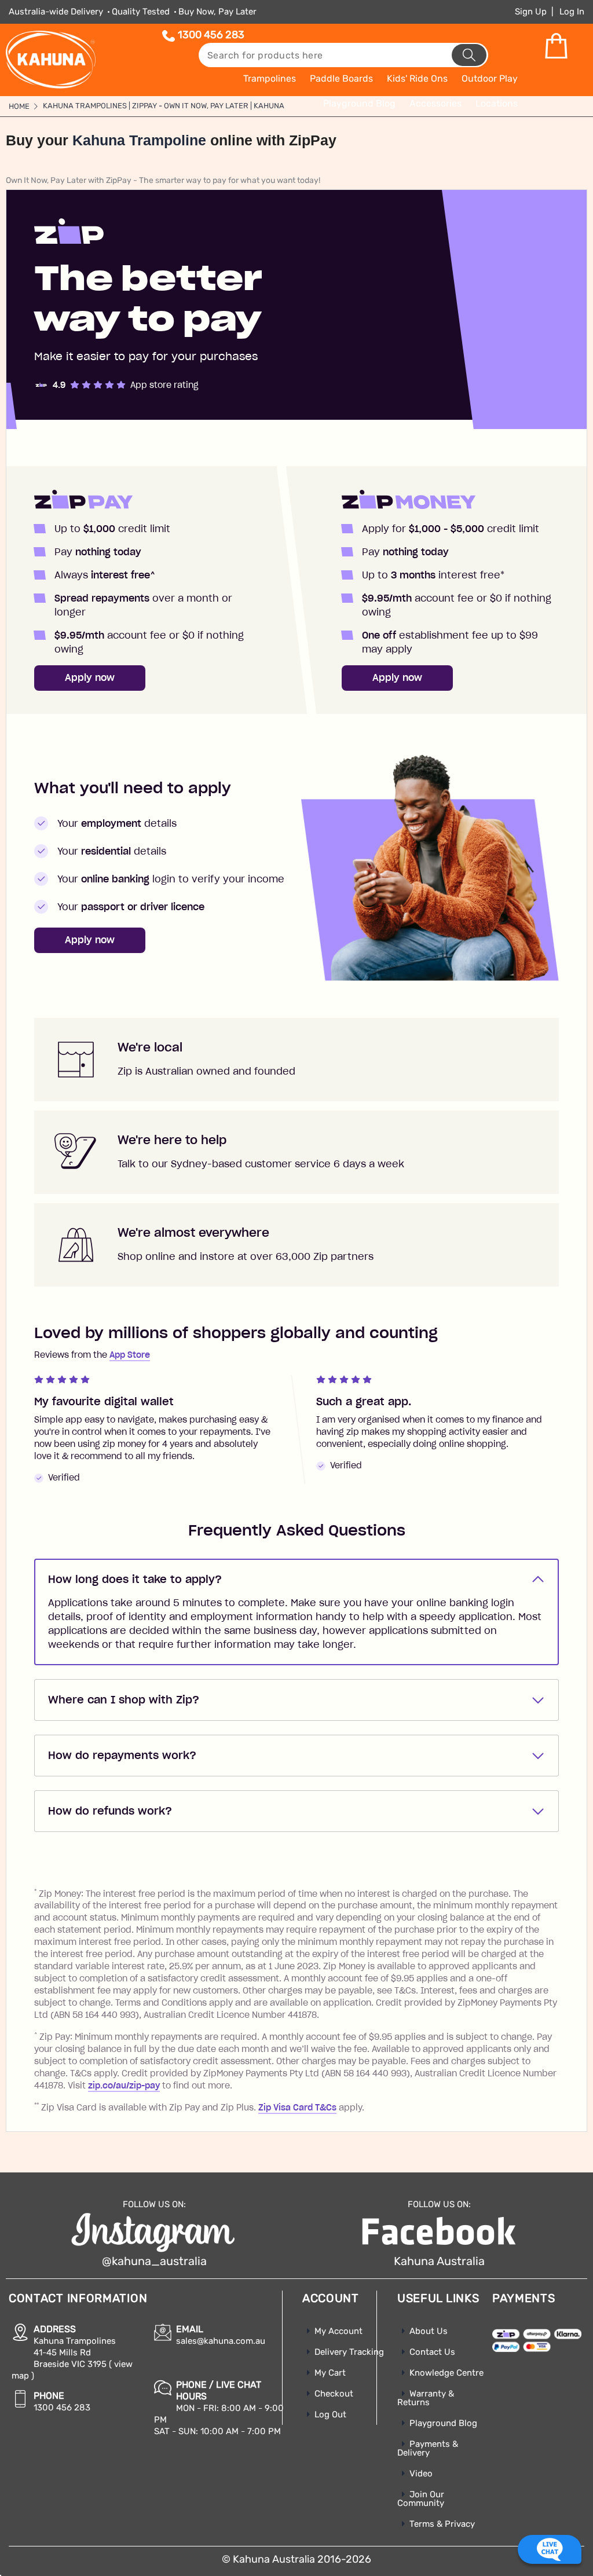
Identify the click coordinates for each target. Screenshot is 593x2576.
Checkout (334, 2394)
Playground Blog (443, 2423)
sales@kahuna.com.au (221, 2341)
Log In (572, 12)
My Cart (330, 2373)
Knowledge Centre (446, 2373)
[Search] (469, 55)
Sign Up (531, 12)
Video (421, 2474)
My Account (338, 2331)
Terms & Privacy (442, 2524)
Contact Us (432, 2352)
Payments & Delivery (428, 2448)
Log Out (330, 2414)
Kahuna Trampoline (139, 140)
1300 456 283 (211, 35)
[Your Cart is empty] (556, 46)
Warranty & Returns (426, 2398)
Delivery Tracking (349, 2352)
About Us (429, 2331)
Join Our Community (421, 2499)
